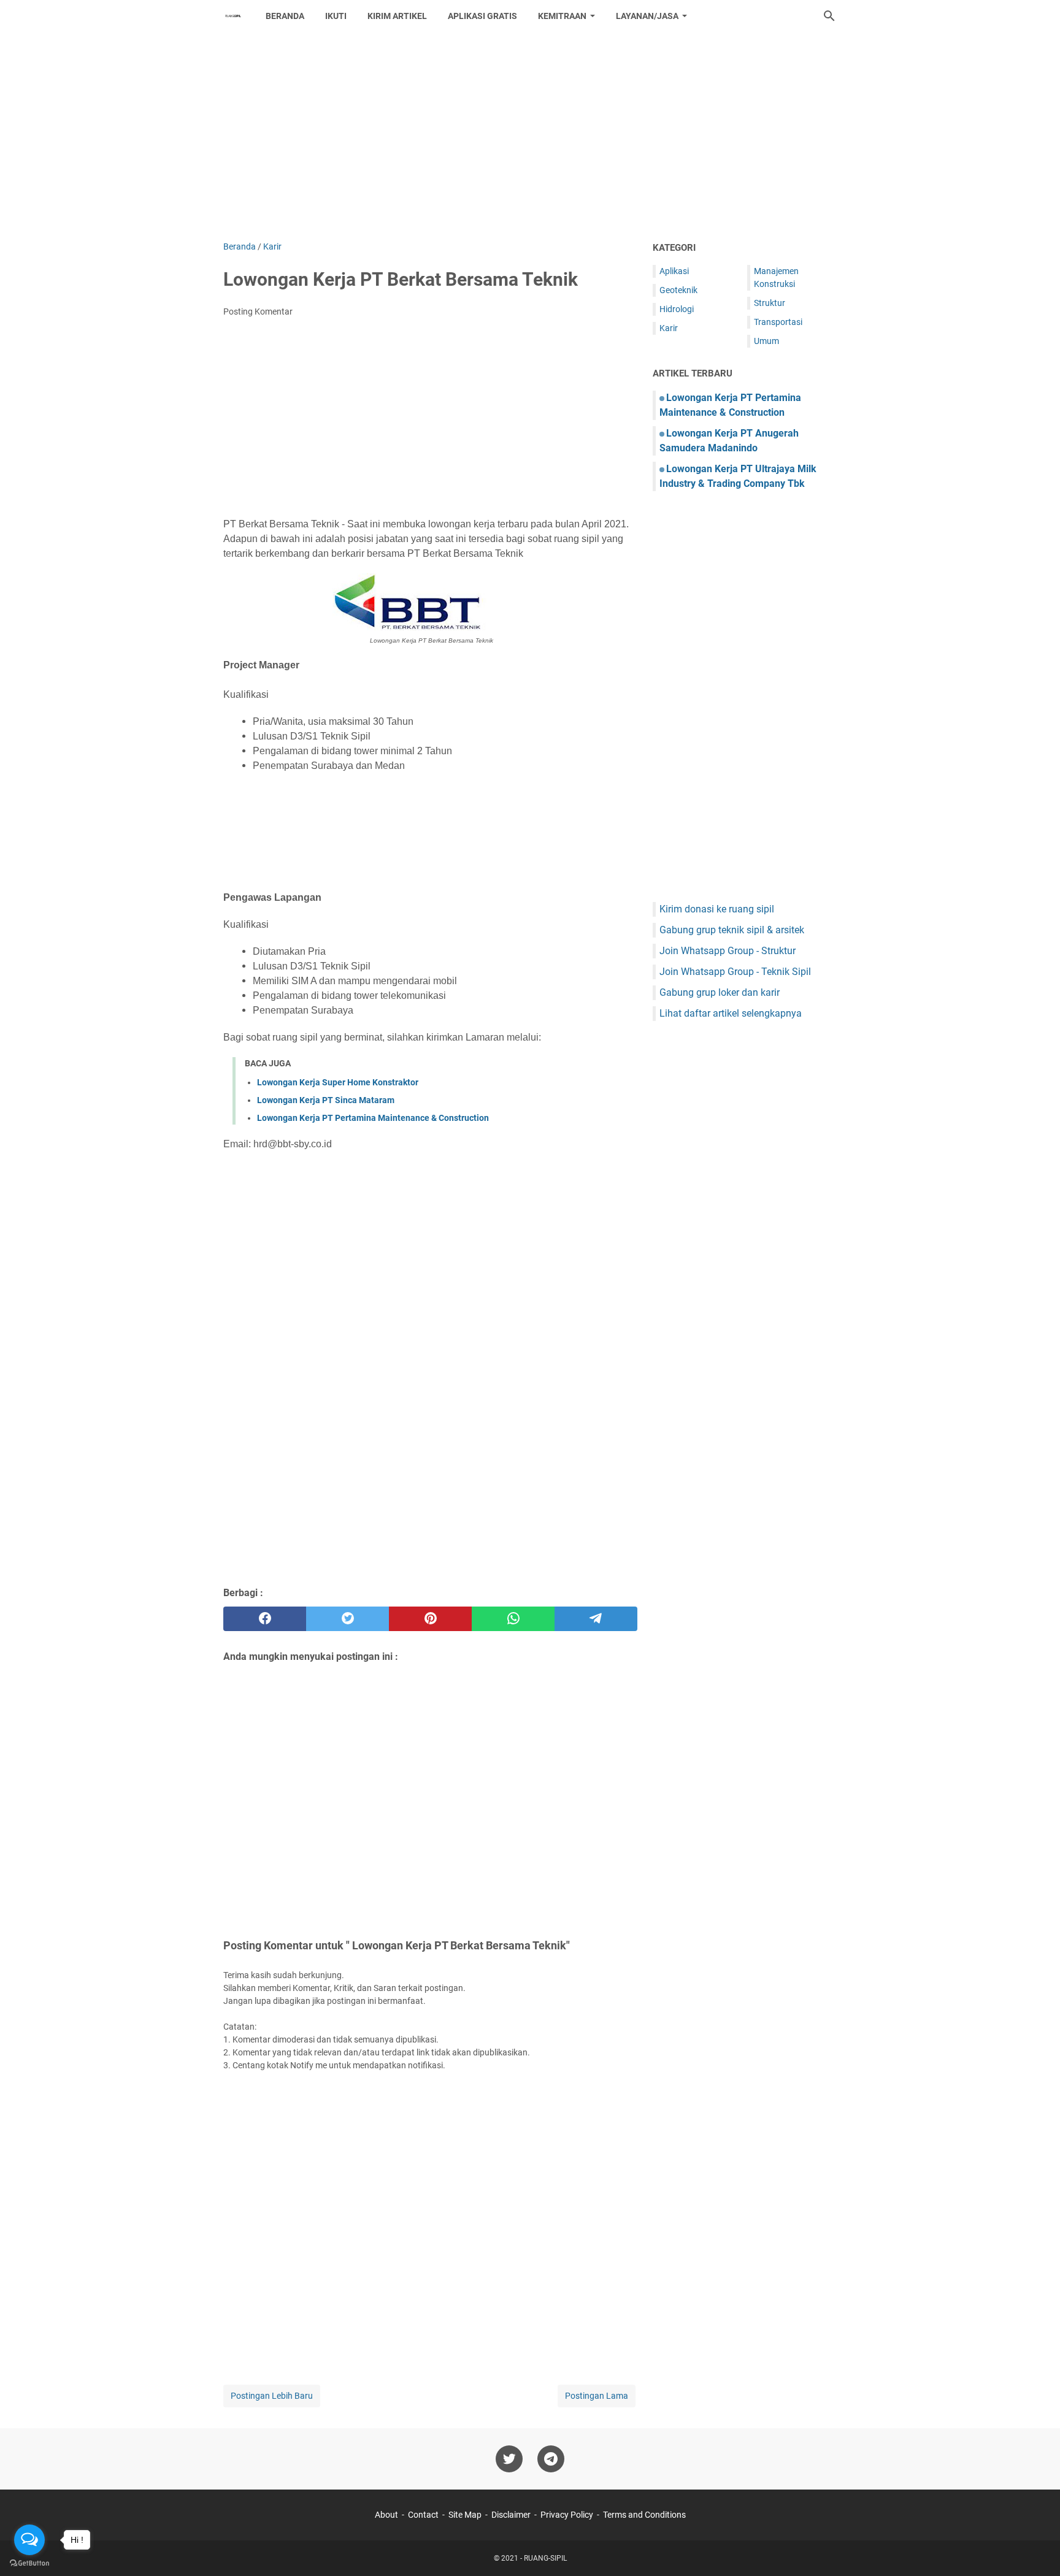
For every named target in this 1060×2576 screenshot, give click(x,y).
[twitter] (348, 1619)
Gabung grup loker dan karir (720, 992)
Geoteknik (678, 290)
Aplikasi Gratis (482, 16)
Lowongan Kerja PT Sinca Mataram (326, 1100)
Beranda (285, 16)
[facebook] (265, 1619)
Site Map (465, 2515)
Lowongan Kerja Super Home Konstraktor (338, 1082)
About (386, 2515)
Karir (669, 328)
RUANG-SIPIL (545, 2558)
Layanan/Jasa (647, 16)
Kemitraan (562, 16)
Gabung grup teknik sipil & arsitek (732, 930)
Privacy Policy (567, 2515)
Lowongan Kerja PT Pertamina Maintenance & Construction (373, 1118)
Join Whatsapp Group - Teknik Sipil (735, 972)
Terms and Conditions (644, 2515)
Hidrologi (677, 309)
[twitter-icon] (509, 2459)
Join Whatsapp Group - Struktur (728, 951)
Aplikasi (674, 271)
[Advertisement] (530, 136)
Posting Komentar (258, 311)
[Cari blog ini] (829, 16)
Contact (423, 2515)
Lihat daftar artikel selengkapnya (731, 1013)
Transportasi (778, 322)
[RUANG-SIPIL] (233, 16)
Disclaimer (511, 2515)
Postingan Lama (597, 2396)
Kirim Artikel (397, 16)
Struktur (770, 303)
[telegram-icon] (551, 2459)
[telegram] (596, 1619)
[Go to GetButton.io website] (29, 2563)
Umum (766, 341)
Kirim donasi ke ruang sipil (717, 909)
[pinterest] (430, 1619)
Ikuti (336, 16)
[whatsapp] (513, 1619)
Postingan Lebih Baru (272, 2396)
